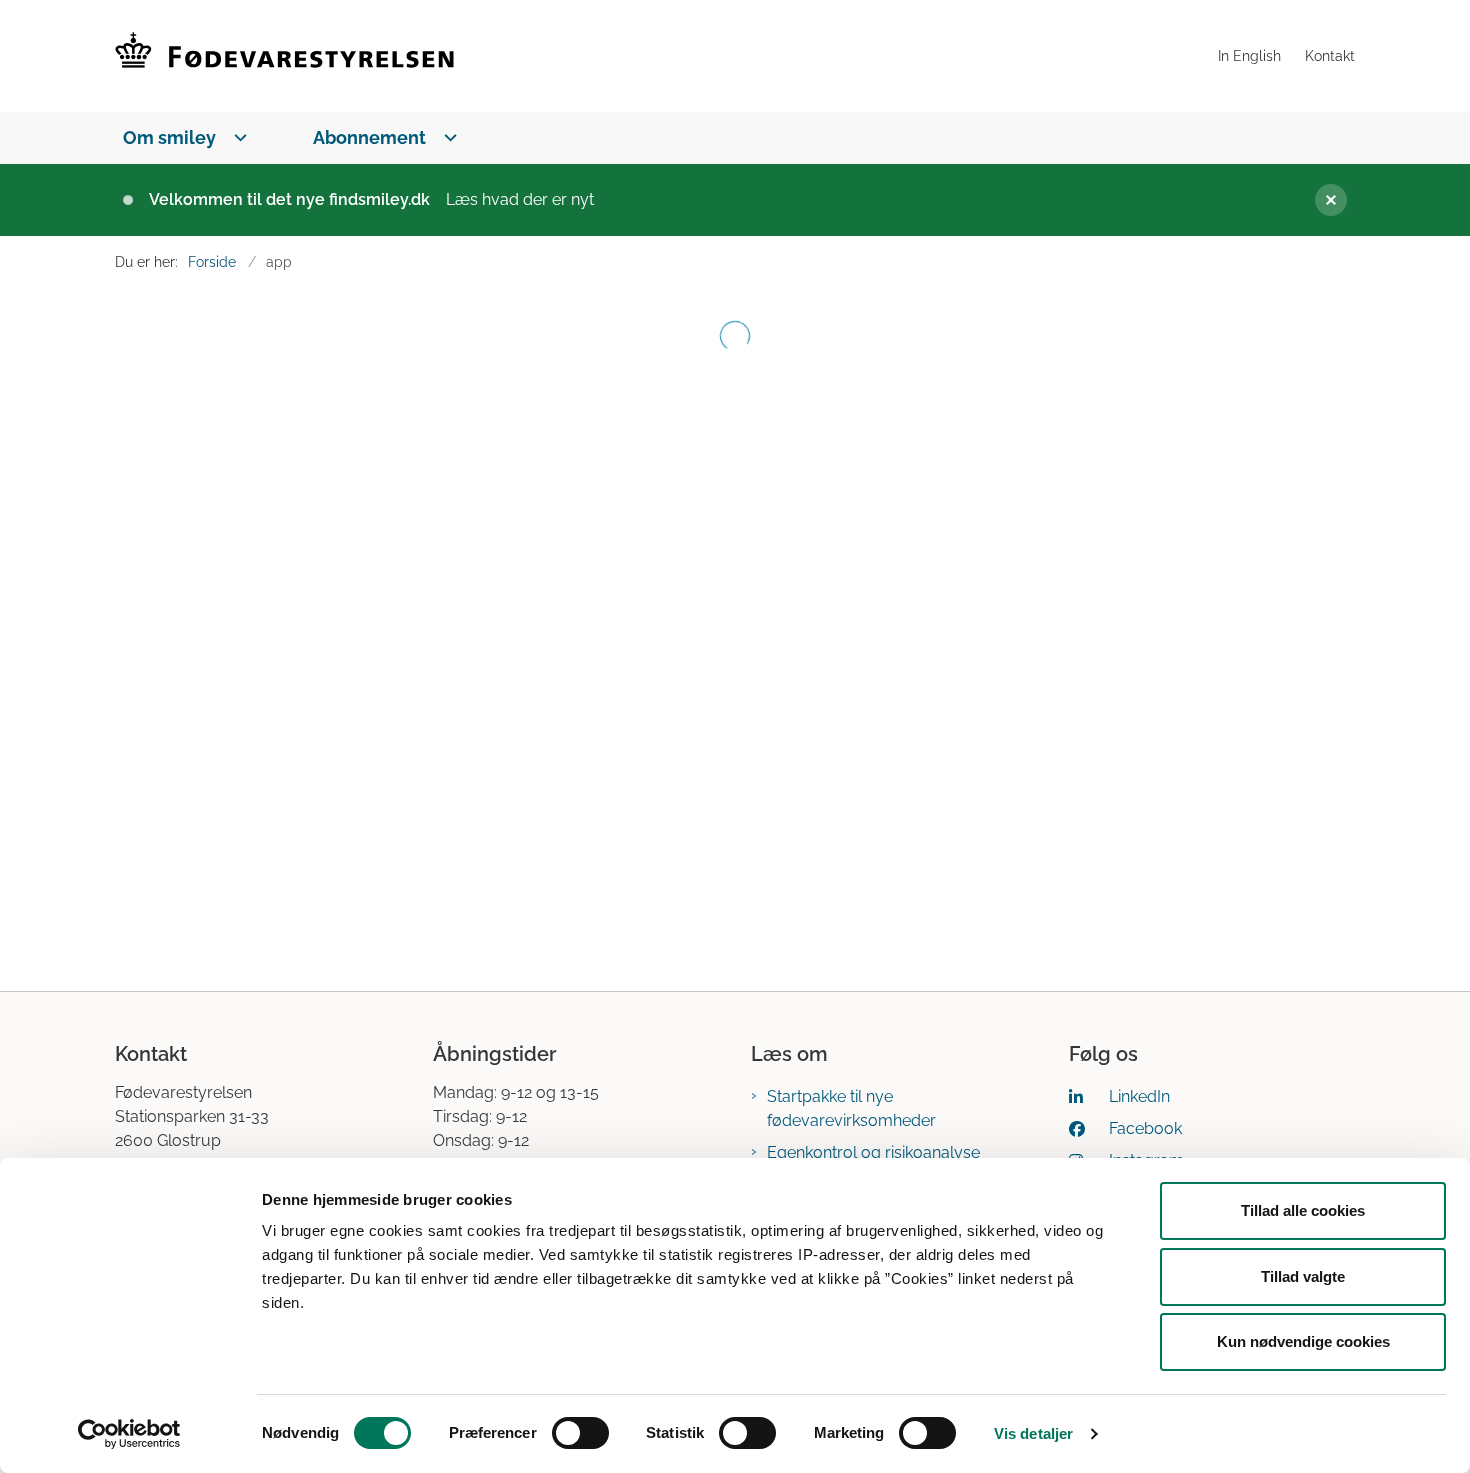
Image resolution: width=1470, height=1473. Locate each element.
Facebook (1145, 1128)
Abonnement (369, 137)
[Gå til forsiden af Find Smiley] (660, 56)
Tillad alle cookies (1303, 1210)
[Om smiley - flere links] (236, 137)
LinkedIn (1139, 1096)
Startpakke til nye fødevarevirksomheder (851, 1108)
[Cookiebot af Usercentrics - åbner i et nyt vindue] (129, 1434)
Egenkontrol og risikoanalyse (873, 1152)
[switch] (580, 1433)
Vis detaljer (1033, 1433)
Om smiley (169, 137)
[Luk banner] (1323, 200)
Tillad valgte (1303, 1276)
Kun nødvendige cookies (1303, 1341)
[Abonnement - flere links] (446, 137)
